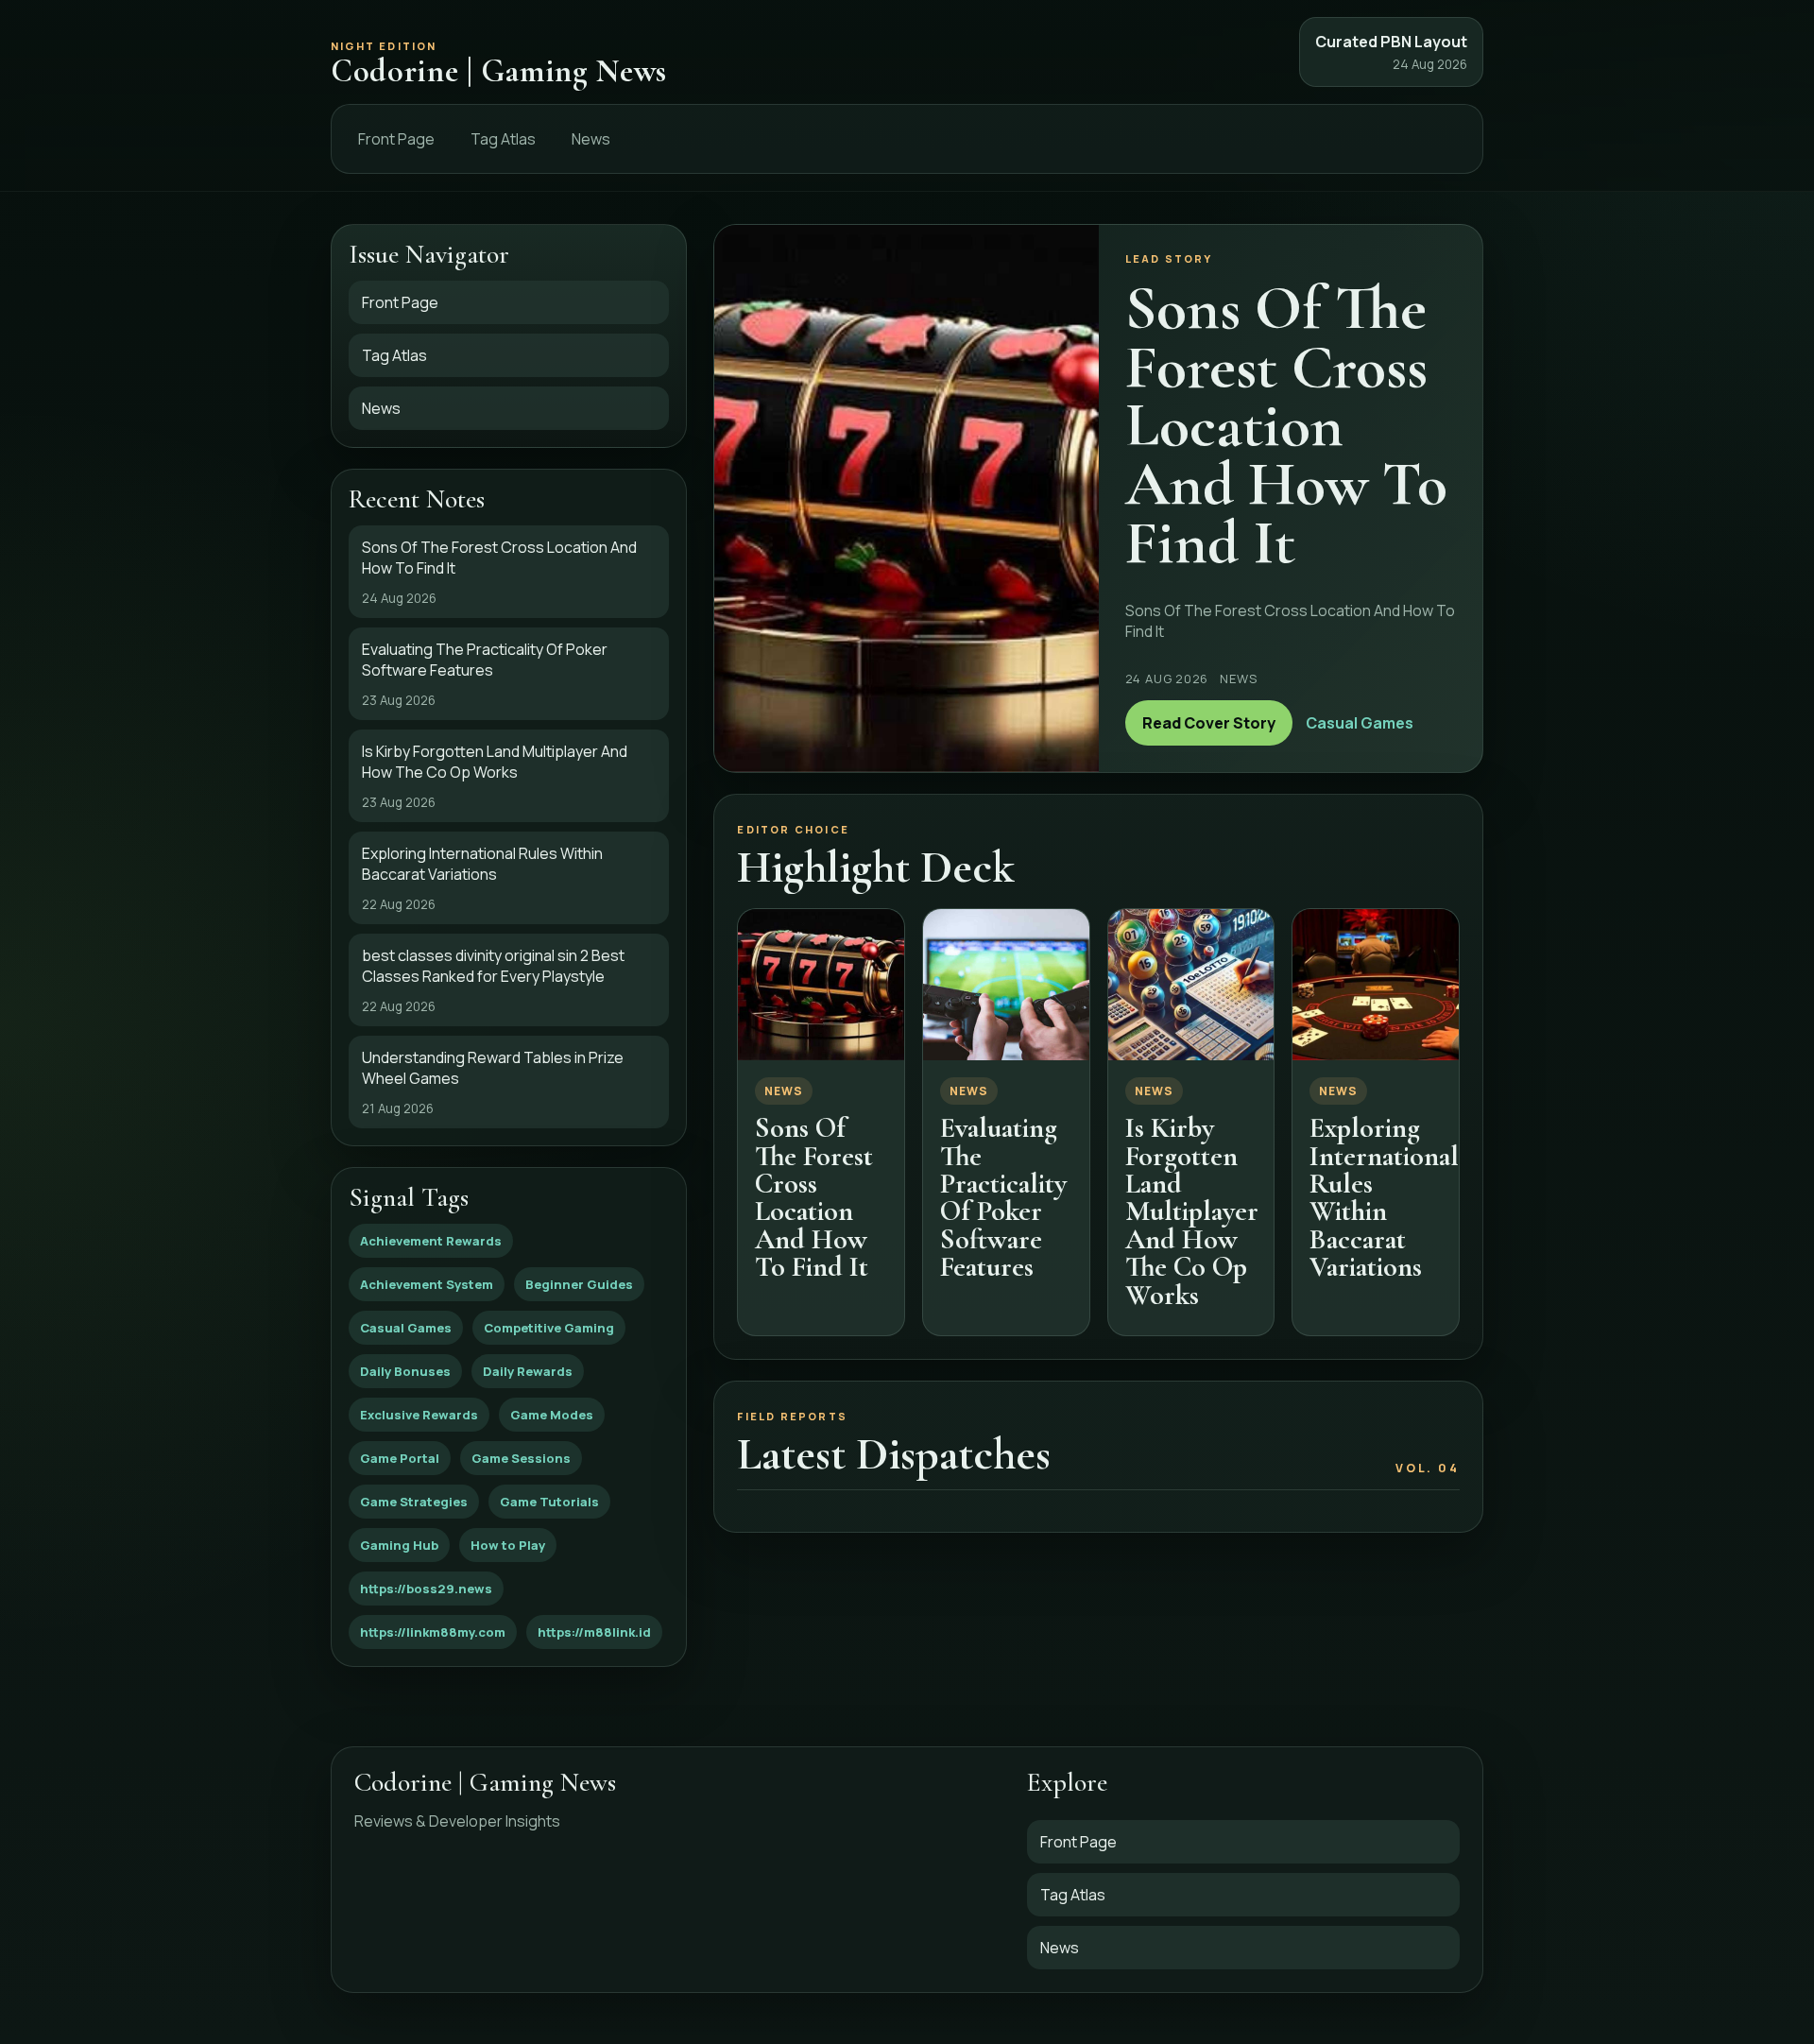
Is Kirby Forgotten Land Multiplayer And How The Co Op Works (1192, 1211)
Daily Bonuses (405, 1371)
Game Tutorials (549, 1502)
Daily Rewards (528, 1371)
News (591, 139)
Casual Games (406, 1328)
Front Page (396, 139)
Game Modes (552, 1415)
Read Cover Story (1209, 723)
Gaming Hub (399, 1545)
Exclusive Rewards (419, 1415)
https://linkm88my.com (433, 1632)
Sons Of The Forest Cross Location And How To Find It (814, 1197)
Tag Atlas (503, 139)
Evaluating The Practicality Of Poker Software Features (1003, 1197)
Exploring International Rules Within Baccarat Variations (1384, 1197)
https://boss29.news (426, 1589)
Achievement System (427, 1284)
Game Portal (400, 1458)
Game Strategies (414, 1502)
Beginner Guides (579, 1284)
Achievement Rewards (431, 1241)
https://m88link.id (594, 1632)
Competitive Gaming (549, 1328)
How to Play (508, 1545)
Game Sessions (521, 1458)
